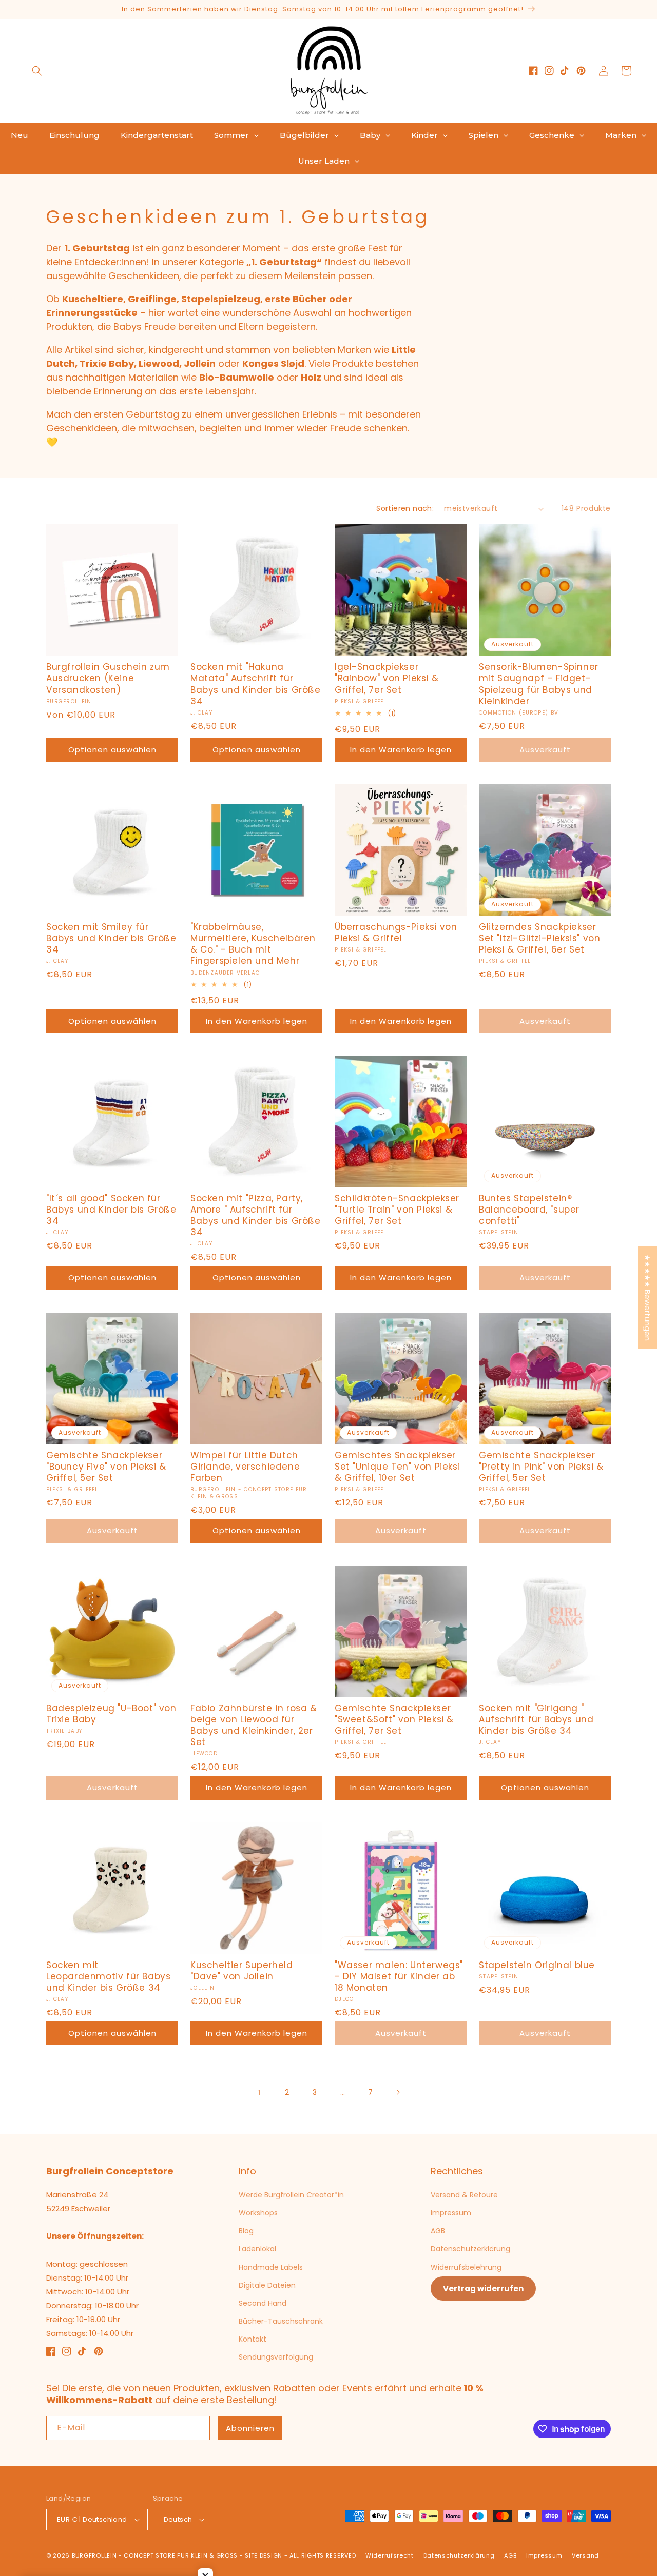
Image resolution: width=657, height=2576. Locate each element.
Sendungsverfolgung (276, 2357)
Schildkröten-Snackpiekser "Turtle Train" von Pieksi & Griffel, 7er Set (397, 1210)
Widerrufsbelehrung (466, 2267)
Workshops (258, 2213)
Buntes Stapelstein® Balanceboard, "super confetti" (529, 1210)
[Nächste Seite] (398, 2092)
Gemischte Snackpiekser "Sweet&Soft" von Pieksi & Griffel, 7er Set (394, 1719)
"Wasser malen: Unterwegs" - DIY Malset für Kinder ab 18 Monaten (399, 1976)
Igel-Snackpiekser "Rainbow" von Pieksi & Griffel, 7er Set (387, 678)
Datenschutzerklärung (470, 2249)
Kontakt (253, 2339)
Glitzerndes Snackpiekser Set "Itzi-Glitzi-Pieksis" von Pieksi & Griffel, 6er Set (539, 938)
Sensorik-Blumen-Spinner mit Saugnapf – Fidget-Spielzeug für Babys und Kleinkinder (539, 684)
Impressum (451, 2213)
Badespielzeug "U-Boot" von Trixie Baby (111, 1714)
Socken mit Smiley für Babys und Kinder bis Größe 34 (111, 938)
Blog (246, 2231)
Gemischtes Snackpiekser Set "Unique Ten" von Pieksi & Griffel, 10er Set (397, 1467)
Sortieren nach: (405, 508)
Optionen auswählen (112, 750)
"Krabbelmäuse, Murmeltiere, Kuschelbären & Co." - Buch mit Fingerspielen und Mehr (253, 944)
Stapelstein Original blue (537, 1965)
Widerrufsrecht (390, 2555)
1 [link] (259, 2093)
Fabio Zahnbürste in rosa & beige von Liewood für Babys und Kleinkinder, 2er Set (254, 1725)
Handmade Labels (271, 2267)
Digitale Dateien (267, 2285)
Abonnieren (250, 2428)
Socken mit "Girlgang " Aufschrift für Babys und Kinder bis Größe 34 (536, 1719)
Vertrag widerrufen (483, 2288)
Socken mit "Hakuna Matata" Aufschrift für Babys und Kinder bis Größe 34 (256, 684)
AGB (438, 2231)
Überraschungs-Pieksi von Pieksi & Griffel (396, 933)
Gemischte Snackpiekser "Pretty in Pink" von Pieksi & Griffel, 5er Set (541, 1467)
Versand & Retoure (464, 2195)
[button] (37, 71)
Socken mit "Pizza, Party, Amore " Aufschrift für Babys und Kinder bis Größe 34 (256, 1215)
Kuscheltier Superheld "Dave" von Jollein (242, 1971)
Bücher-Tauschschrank (281, 2321)
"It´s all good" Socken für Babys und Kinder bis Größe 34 (111, 1210)
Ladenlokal (257, 2249)
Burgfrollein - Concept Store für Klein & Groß (155, 2555)
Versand (585, 2555)
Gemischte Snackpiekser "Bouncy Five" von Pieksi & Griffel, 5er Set (106, 1467)
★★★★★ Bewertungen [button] (648, 1297)
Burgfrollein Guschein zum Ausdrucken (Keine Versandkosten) (108, 678)
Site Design (264, 2555)
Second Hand (263, 2303)
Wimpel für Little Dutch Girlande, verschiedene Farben (245, 1467)
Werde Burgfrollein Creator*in (291, 2195)
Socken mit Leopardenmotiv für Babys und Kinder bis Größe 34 (108, 1976)
